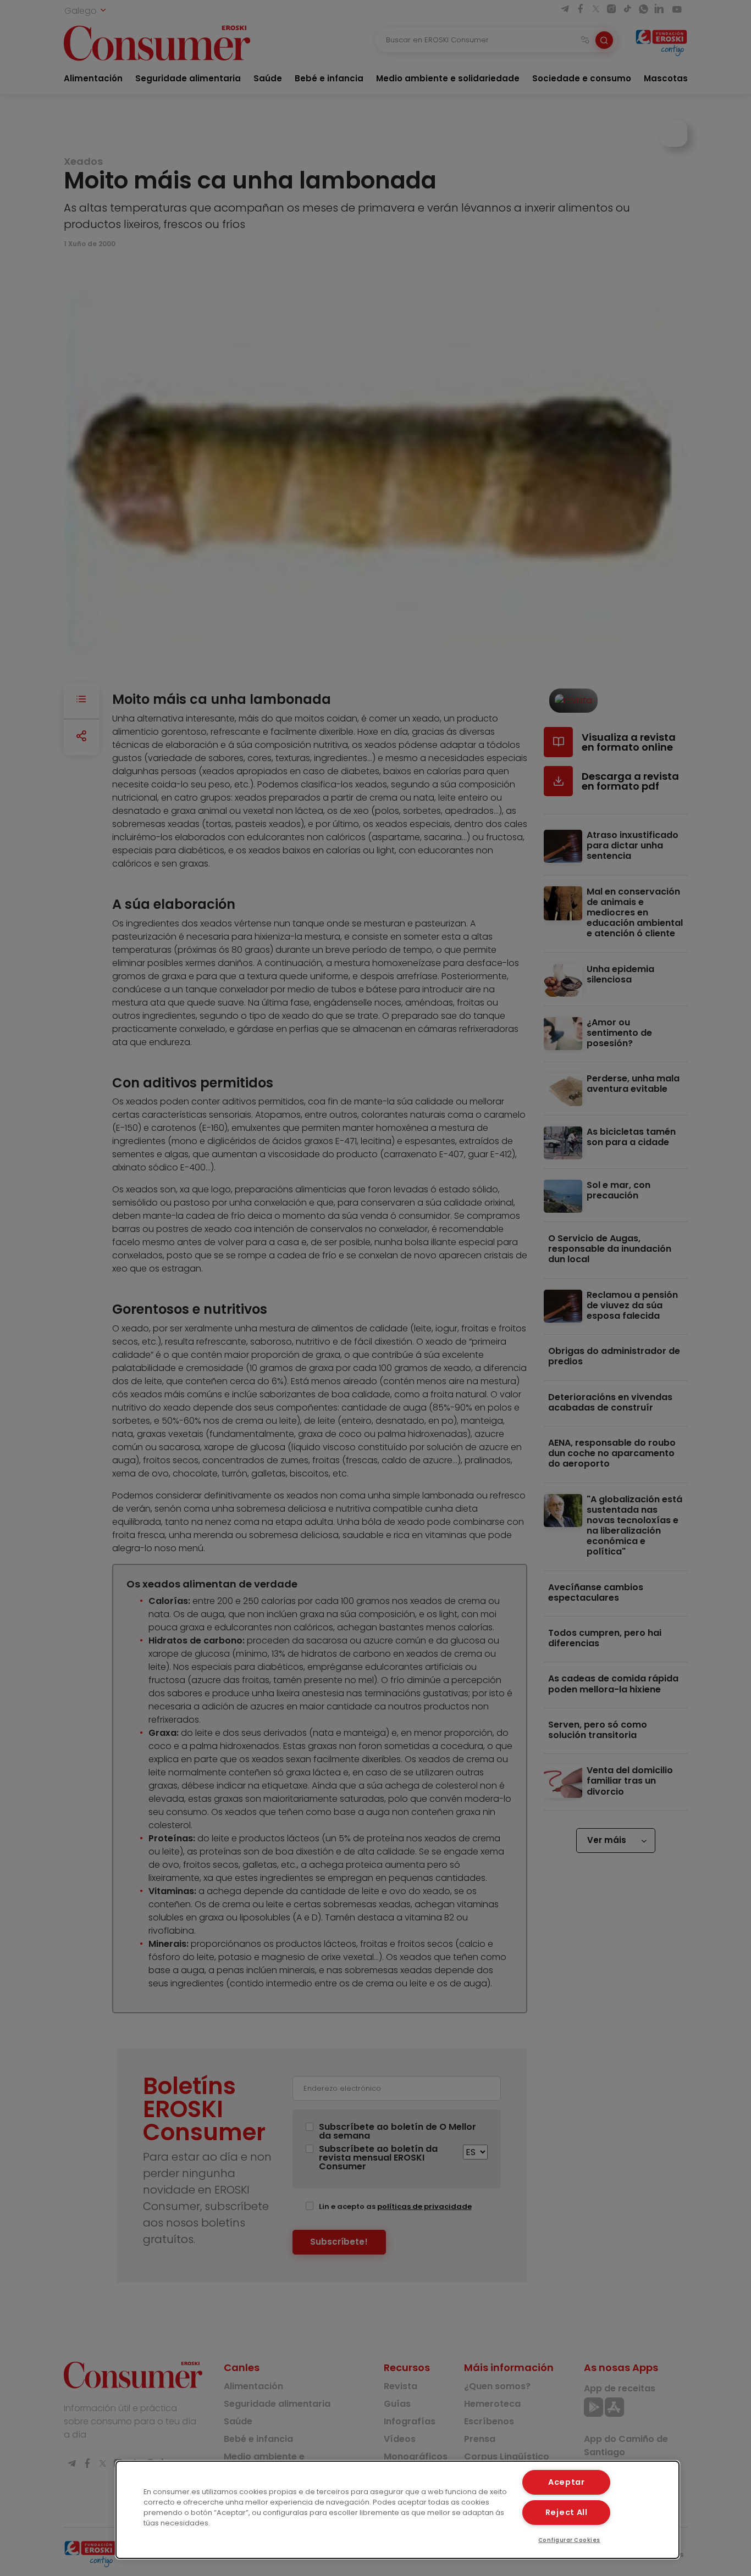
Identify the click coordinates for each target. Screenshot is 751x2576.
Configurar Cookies (569, 2540)
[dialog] (398, 2510)
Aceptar (567, 2482)
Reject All (567, 2512)
